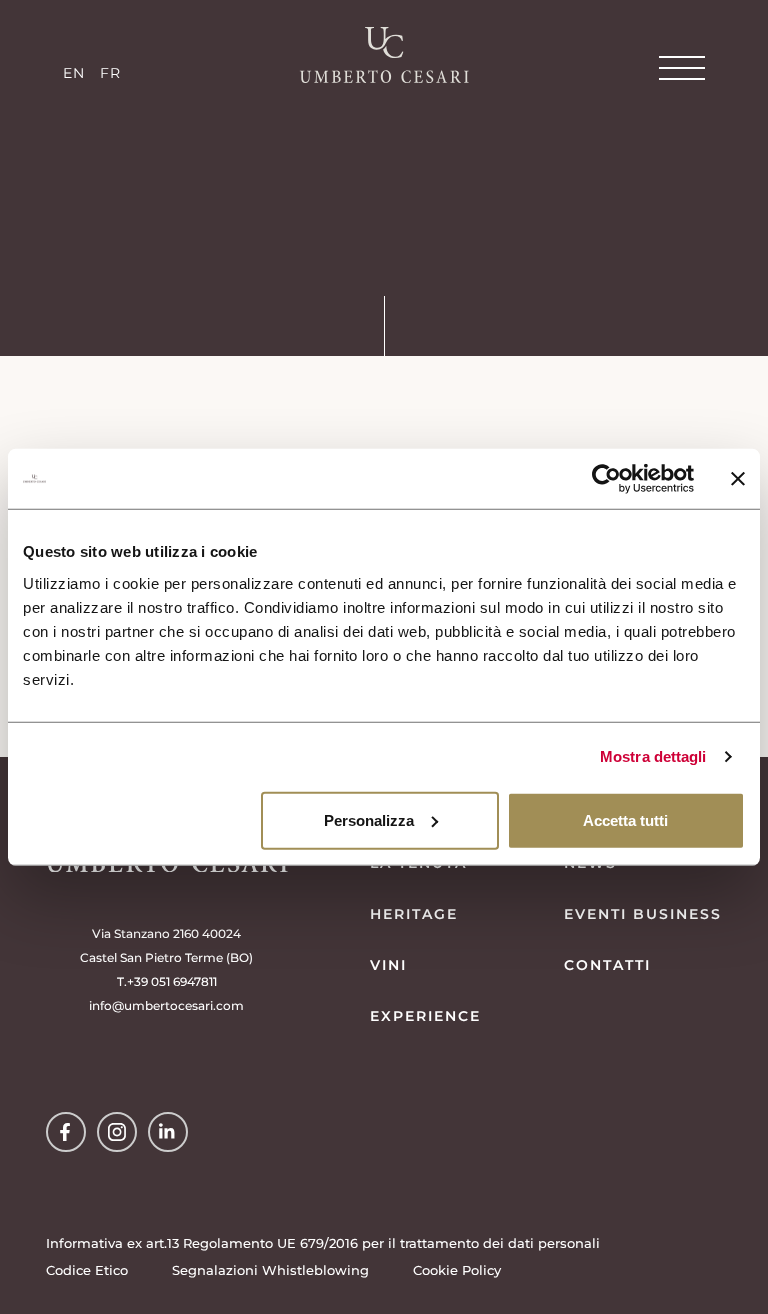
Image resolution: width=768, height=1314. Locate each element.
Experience (425, 1016)
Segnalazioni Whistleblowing (270, 1270)
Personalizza (369, 819)
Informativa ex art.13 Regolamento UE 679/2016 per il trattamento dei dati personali (323, 1243)
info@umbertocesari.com (166, 1005)
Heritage (414, 914)
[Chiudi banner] (738, 479)
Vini (388, 965)
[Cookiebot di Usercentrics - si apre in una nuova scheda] (606, 479)
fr (110, 73)
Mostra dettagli (653, 756)
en (74, 73)
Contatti (607, 965)
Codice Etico (87, 1270)
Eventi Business (643, 914)
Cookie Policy (457, 1270)
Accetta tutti (625, 819)
